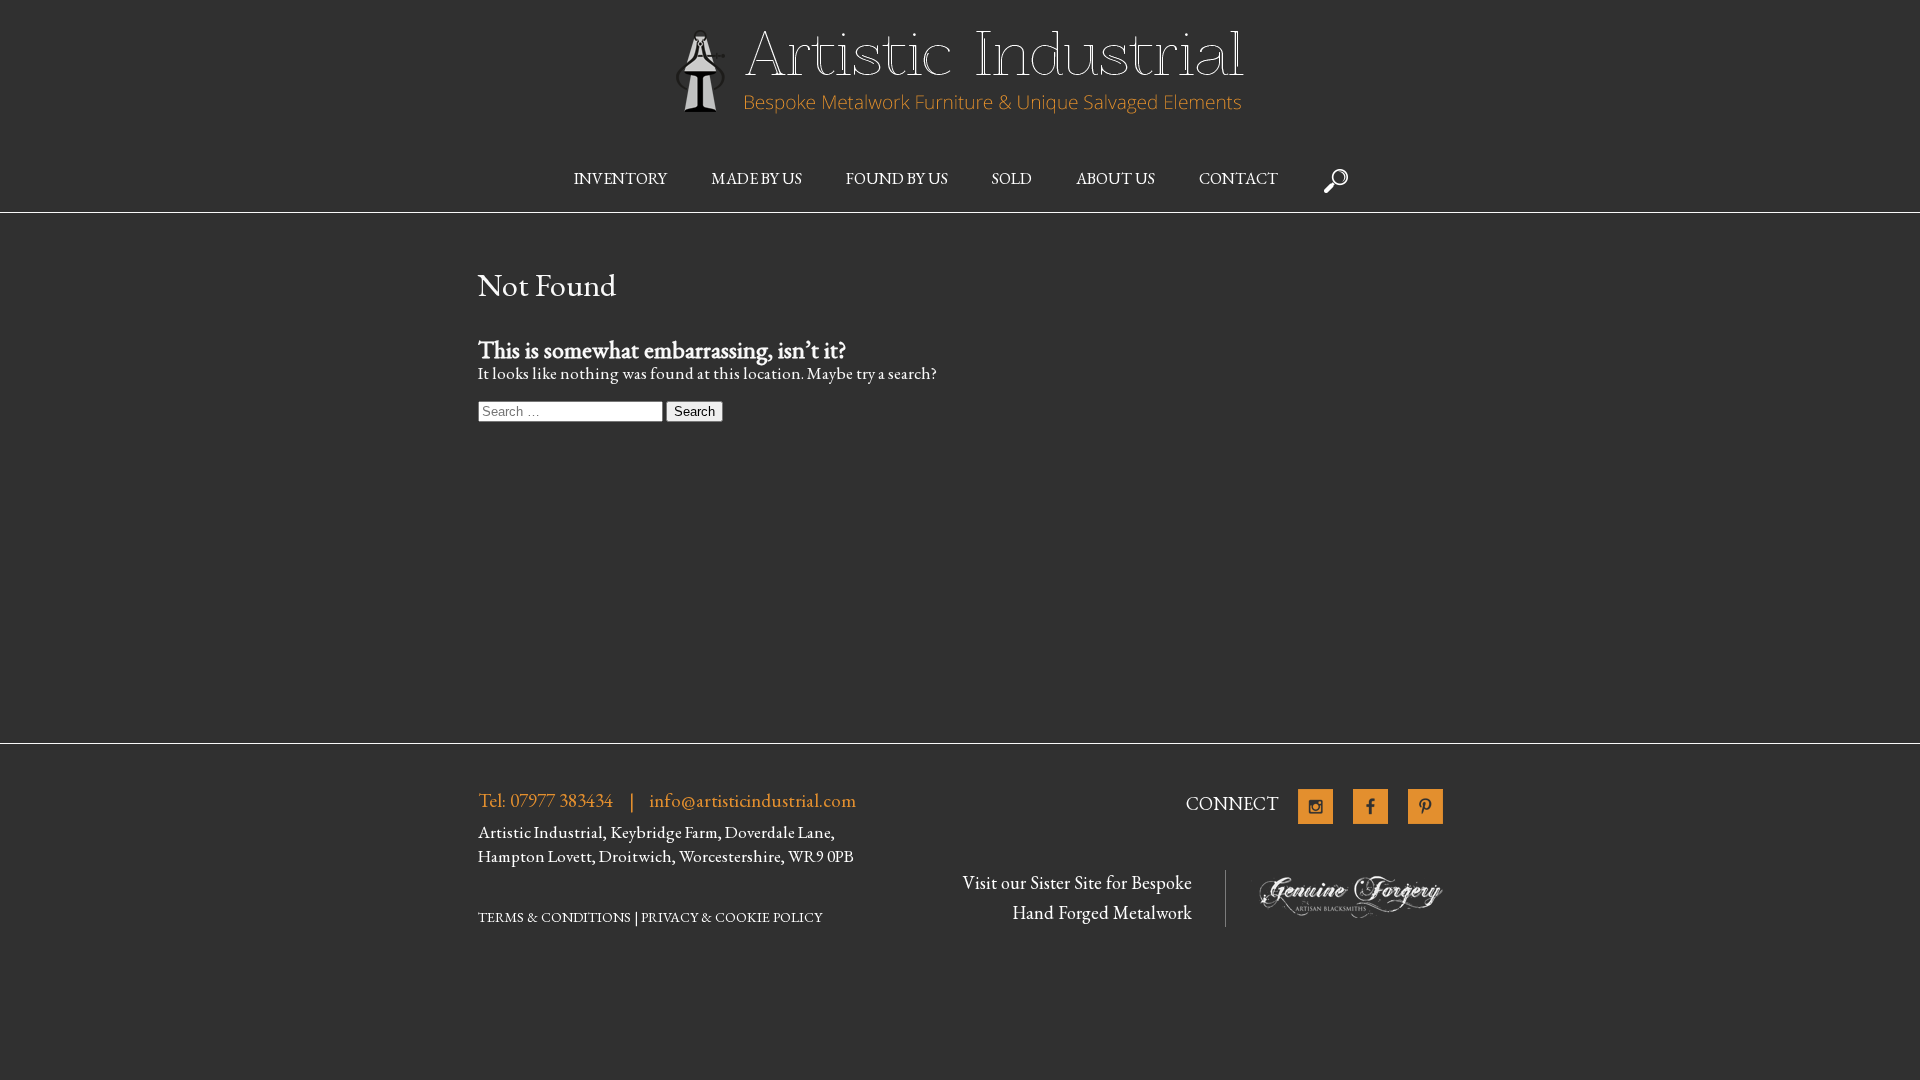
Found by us (897, 178)
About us (1115, 178)
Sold (1012, 178)
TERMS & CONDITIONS (554, 917)
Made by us (756, 178)
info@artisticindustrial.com (753, 801)
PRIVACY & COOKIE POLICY (731, 917)
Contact (1238, 178)
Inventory (620, 178)
